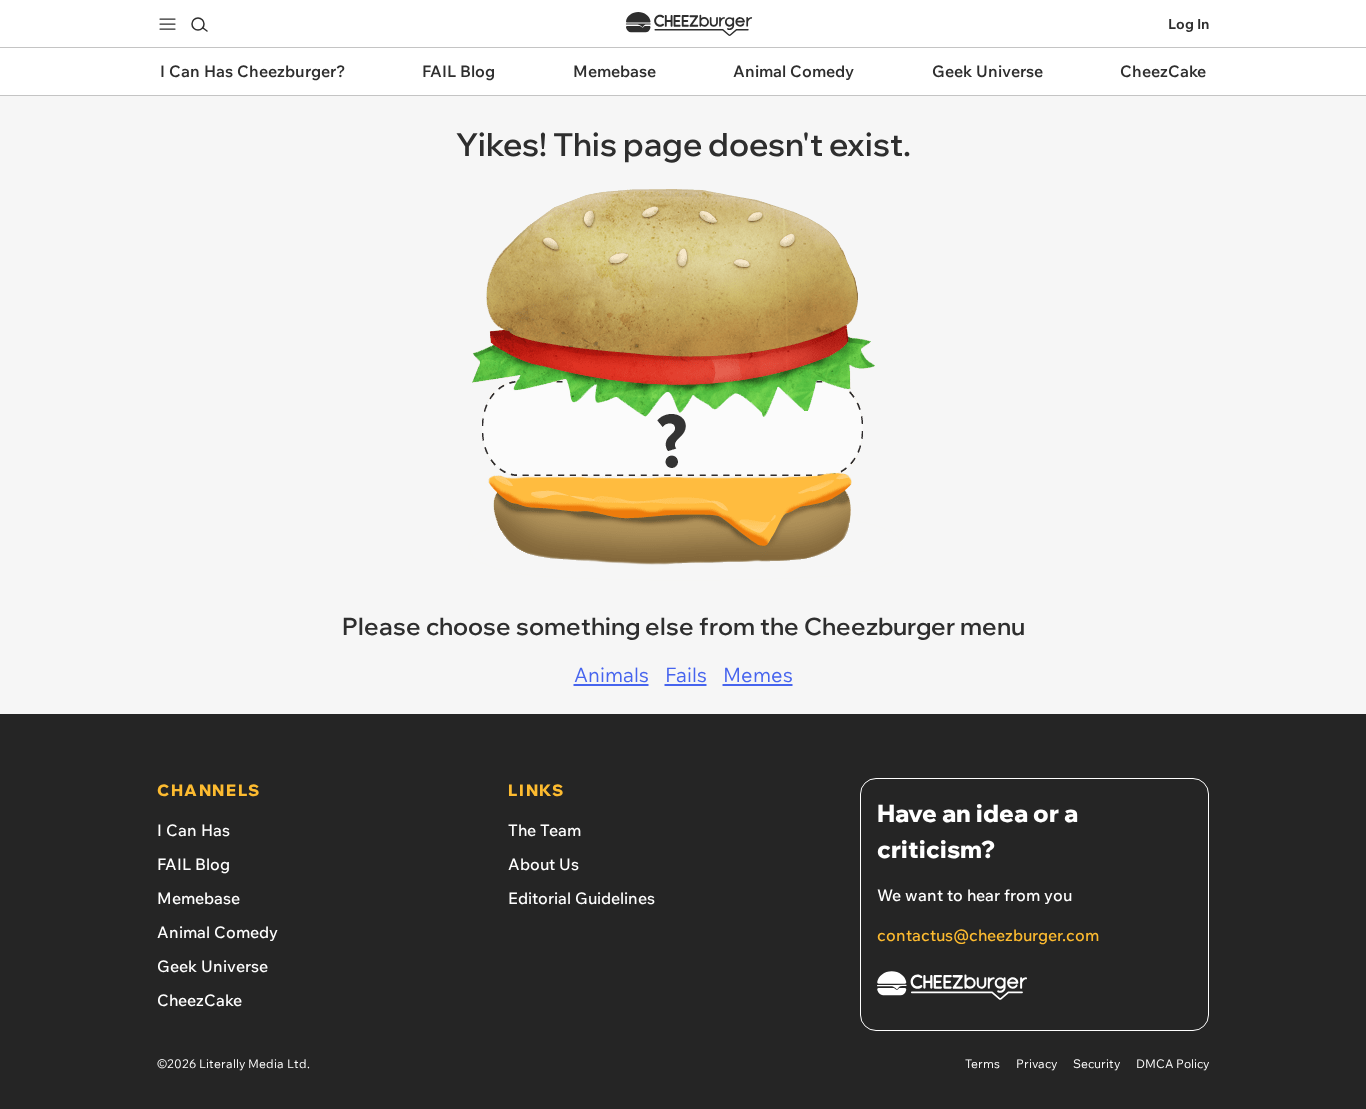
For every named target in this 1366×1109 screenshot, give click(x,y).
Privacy (1036, 1063)
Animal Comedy (217, 932)
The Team (544, 830)
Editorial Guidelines (581, 898)
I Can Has (193, 830)
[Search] (199, 24)
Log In (1188, 24)
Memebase (198, 898)
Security (1096, 1063)
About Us (543, 864)
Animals (611, 674)
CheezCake (199, 1000)
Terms (982, 1063)
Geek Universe (212, 966)
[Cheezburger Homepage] (689, 24)
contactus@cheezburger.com (988, 935)
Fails (686, 674)
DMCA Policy (1172, 1063)
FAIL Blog (193, 864)
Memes (758, 674)
